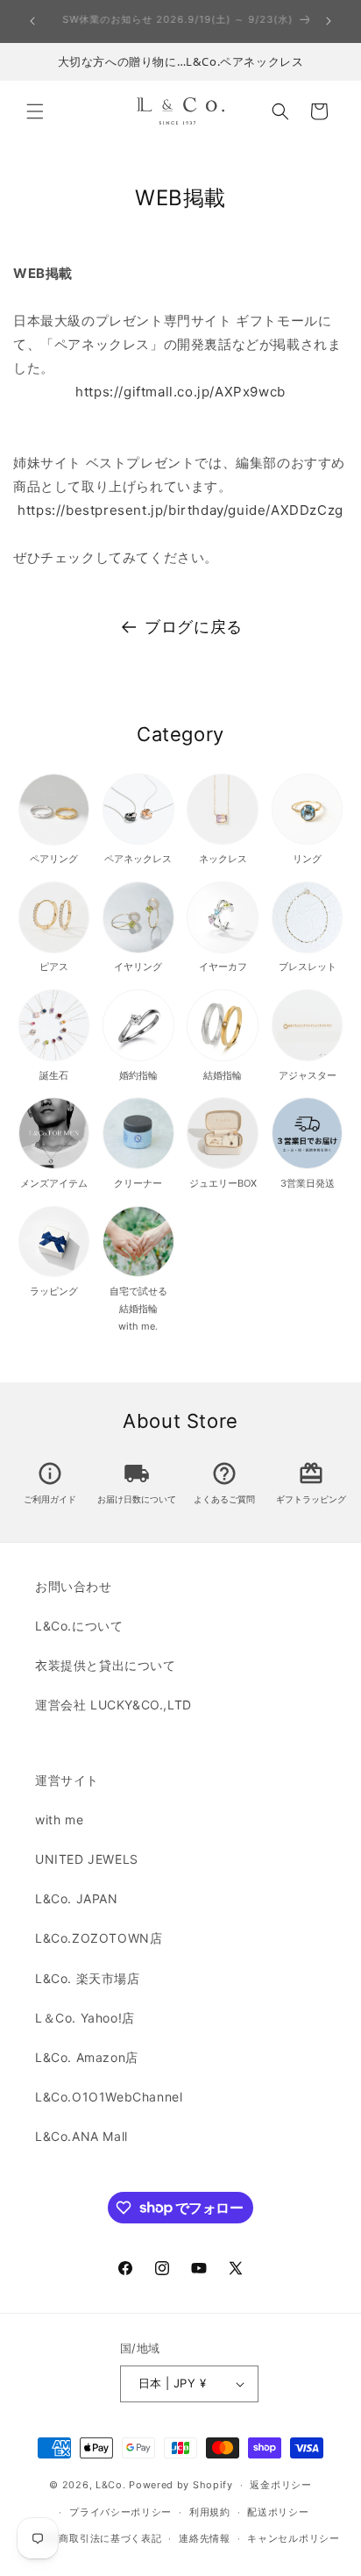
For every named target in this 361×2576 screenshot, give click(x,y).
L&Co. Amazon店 (87, 2057)
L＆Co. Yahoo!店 (85, 2018)
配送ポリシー (278, 2512)
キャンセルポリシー (293, 2538)
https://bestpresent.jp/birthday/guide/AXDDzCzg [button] (180, 510)
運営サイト (67, 1780)
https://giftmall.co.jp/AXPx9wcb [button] (180, 392)
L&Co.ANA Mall (81, 2136)
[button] (35, 111)
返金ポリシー (280, 2485)
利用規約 (210, 2512)
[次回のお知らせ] (329, 21)
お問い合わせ (74, 1586)
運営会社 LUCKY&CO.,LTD (113, 1705)
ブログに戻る (194, 627)
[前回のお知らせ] (32, 21)
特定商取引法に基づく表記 (100, 2538)
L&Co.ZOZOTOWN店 (99, 1938)
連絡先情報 (205, 2538)
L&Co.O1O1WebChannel (109, 2097)
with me (59, 1820)
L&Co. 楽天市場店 (88, 1978)
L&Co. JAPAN (77, 1898)
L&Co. (112, 2485)
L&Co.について (79, 1626)
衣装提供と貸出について (106, 1665)
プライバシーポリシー (120, 2512)
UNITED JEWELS (87, 1859)
